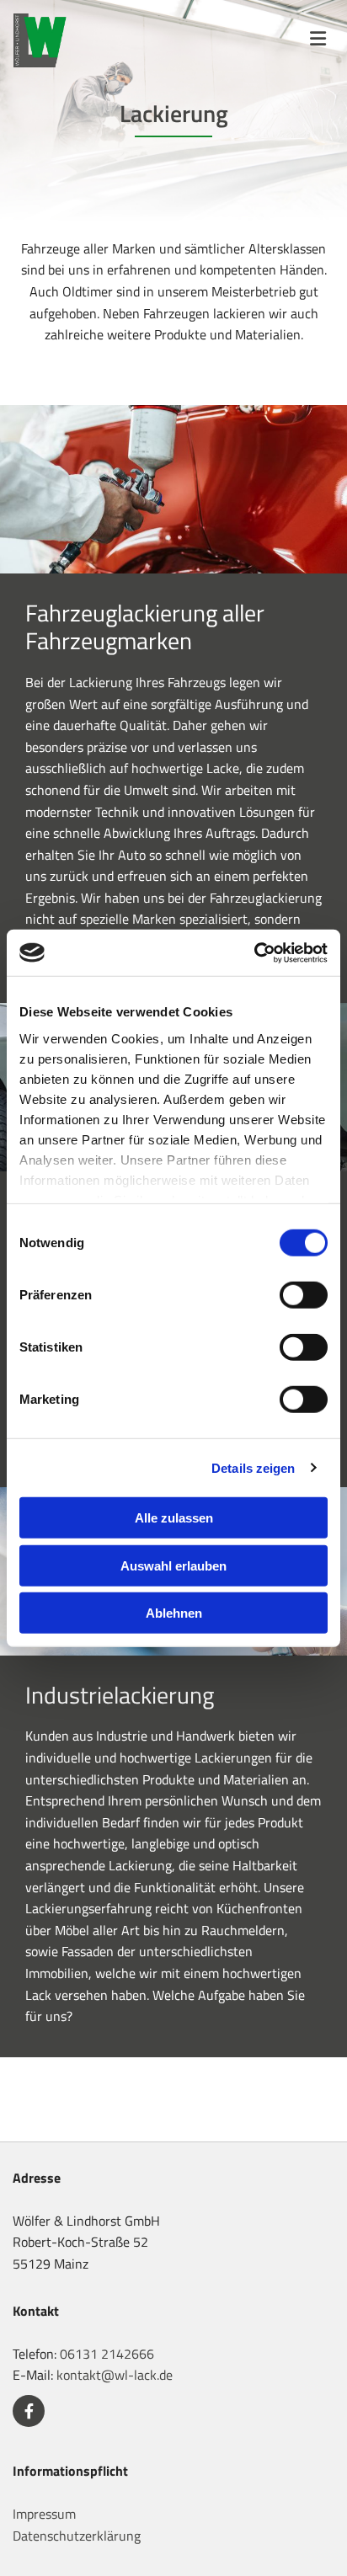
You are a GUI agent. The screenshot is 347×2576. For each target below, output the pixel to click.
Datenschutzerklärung (77, 2536)
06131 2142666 (107, 2354)
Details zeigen (253, 1467)
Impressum (44, 2514)
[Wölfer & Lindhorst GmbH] (47, 40)
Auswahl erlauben (173, 1565)
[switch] (304, 1295)
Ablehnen (174, 1613)
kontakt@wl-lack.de (115, 2375)
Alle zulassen (174, 1518)
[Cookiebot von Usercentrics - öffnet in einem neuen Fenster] (254, 952)
